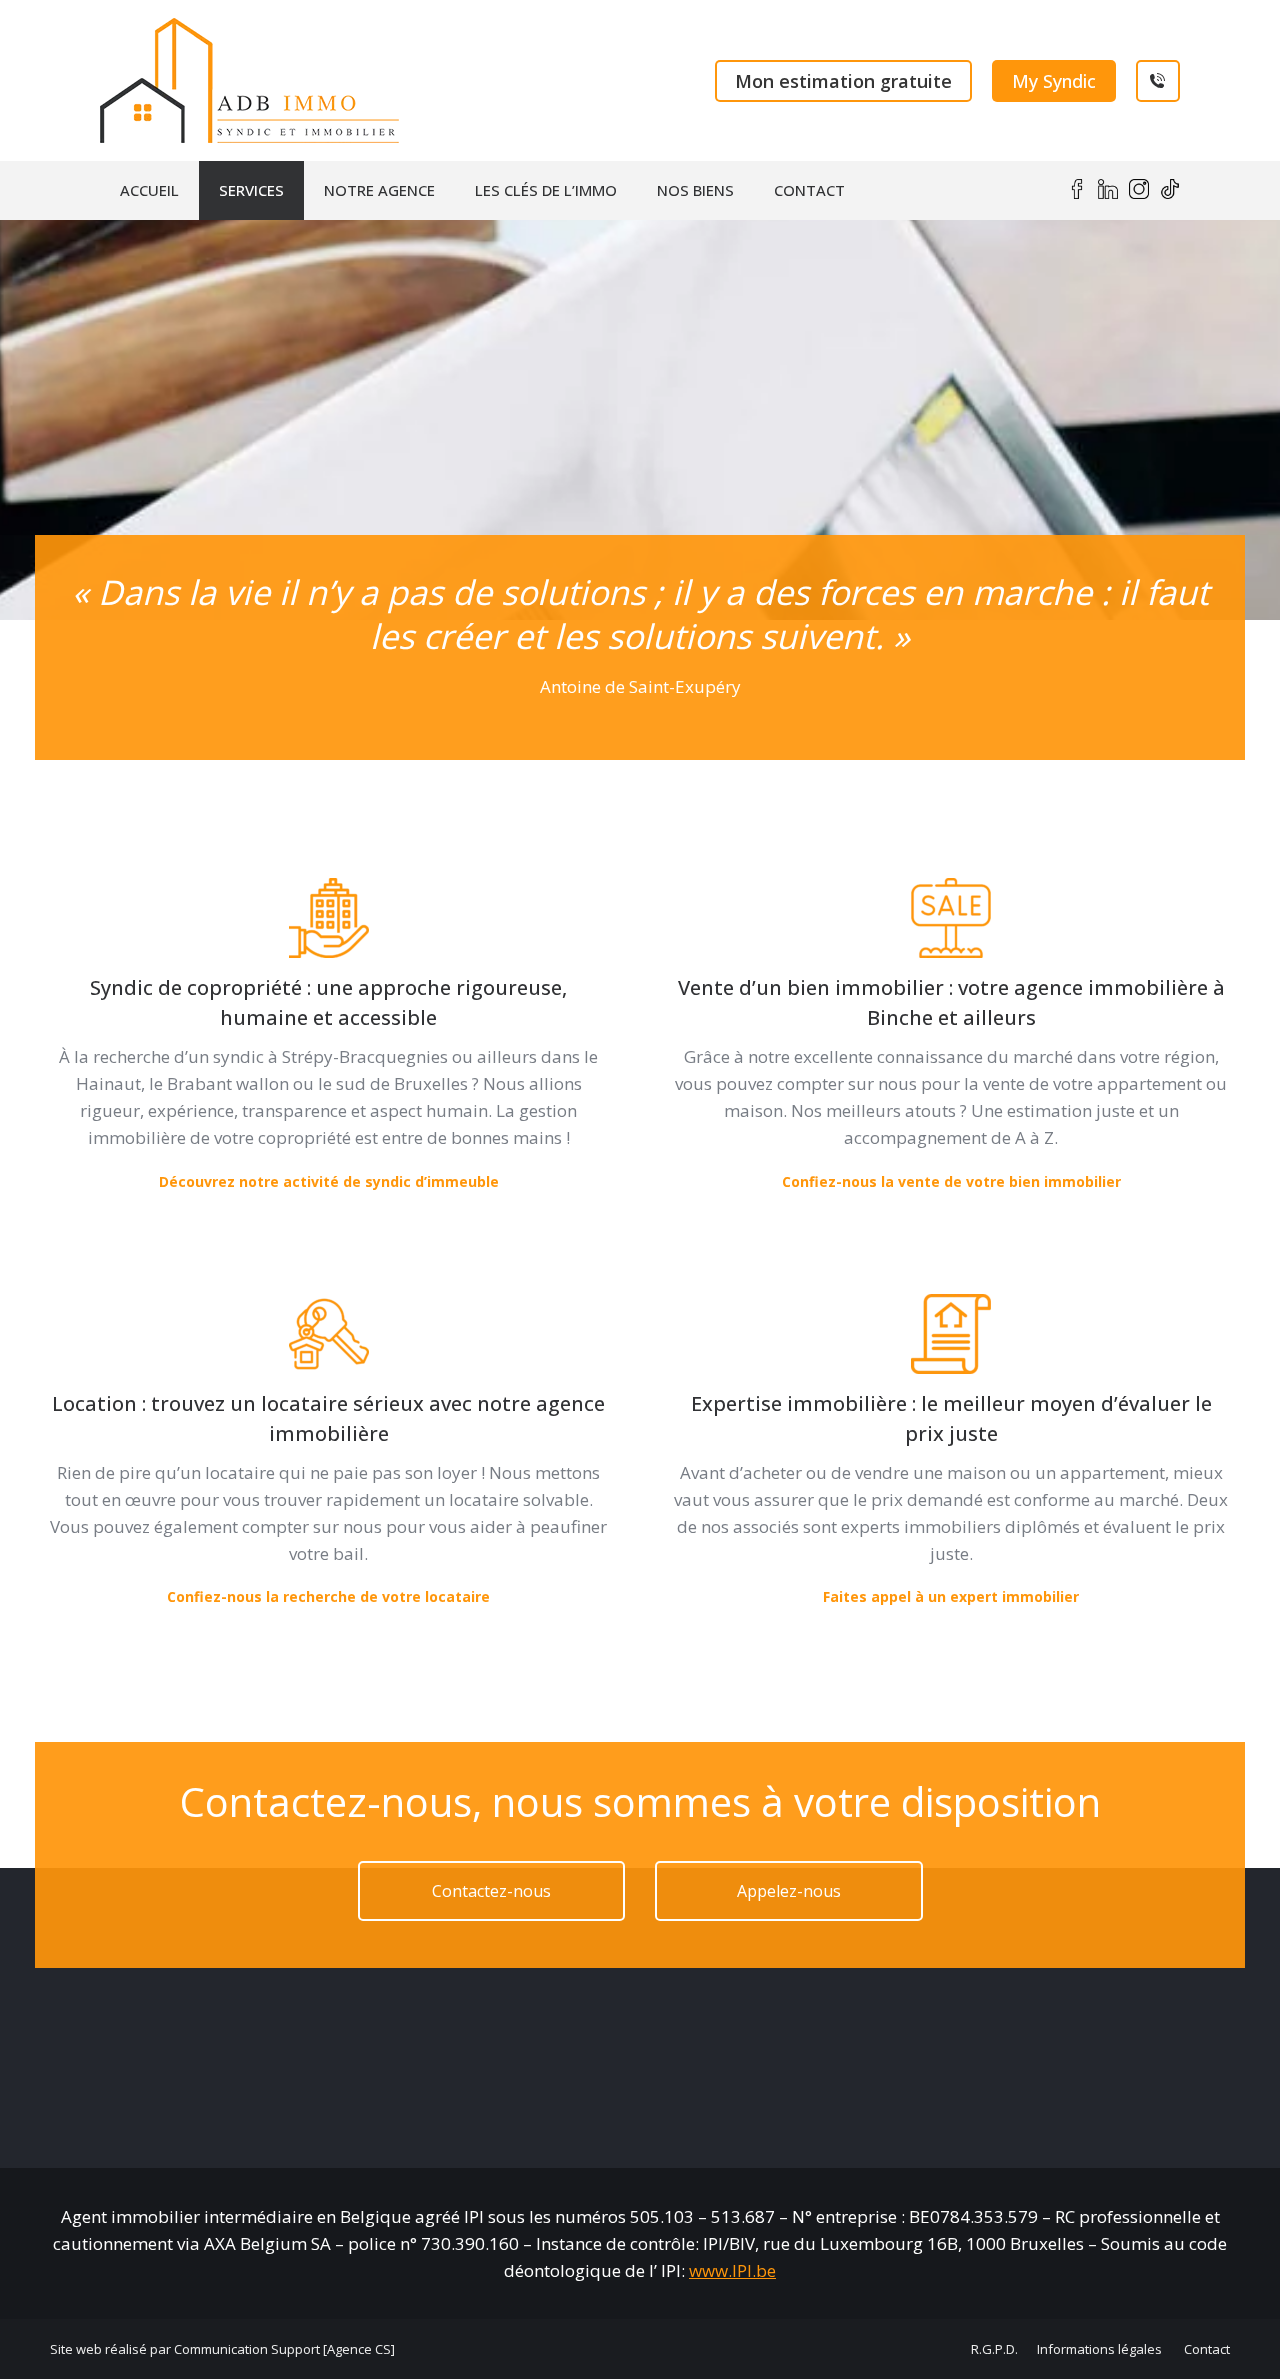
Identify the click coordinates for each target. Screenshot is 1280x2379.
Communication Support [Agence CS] (284, 2349)
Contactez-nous (491, 1891)
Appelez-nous (789, 1891)
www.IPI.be (732, 2270)
